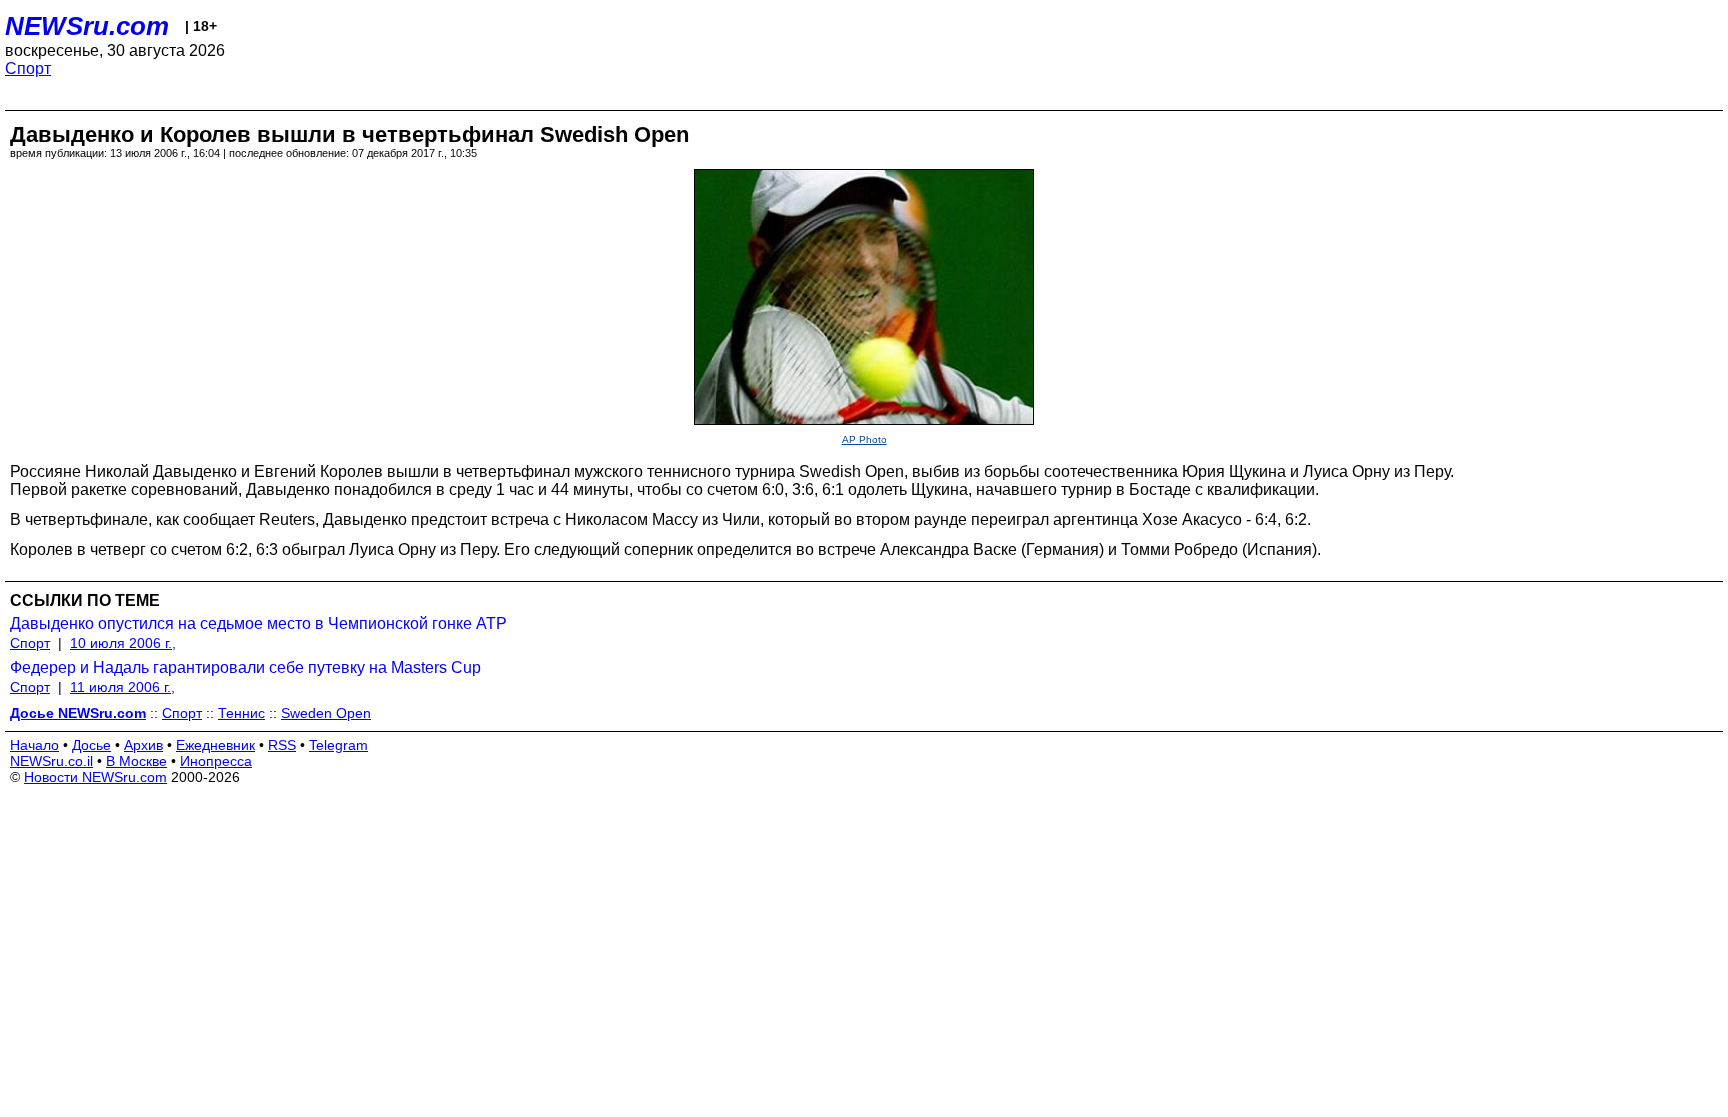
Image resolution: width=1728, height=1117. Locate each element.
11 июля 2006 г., (122, 687)
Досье (91, 745)
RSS (282, 745)
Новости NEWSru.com (95, 777)
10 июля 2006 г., (123, 643)
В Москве (136, 761)
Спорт (28, 68)
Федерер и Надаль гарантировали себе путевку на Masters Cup (245, 667)
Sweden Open (326, 713)
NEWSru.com (87, 26)
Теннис (241, 713)
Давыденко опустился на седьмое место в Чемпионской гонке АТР (258, 623)
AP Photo (864, 439)
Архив (143, 745)
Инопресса (216, 761)
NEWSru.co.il (51, 761)
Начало (34, 745)
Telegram (338, 745)
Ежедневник (215, 745)
